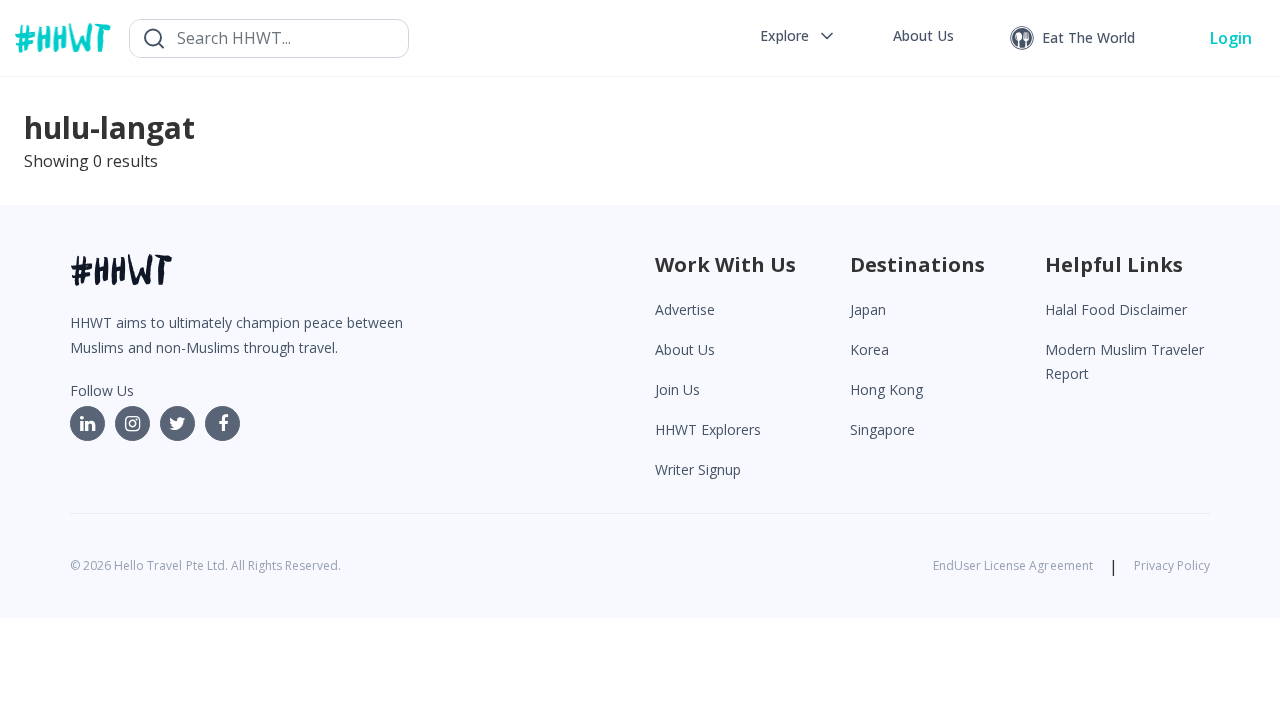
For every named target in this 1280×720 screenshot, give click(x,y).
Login (1231, 38)
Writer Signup (698, 469)
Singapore (882, 429)
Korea (869, 349)
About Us (685, 349)
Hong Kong (886, 389)
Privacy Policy (1172, 565)
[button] (798, 36)
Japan (868, 309)
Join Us (677, 389)
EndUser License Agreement (1013, 565)
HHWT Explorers (708, 429)
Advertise (685, 309)
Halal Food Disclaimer (1116, 309)
